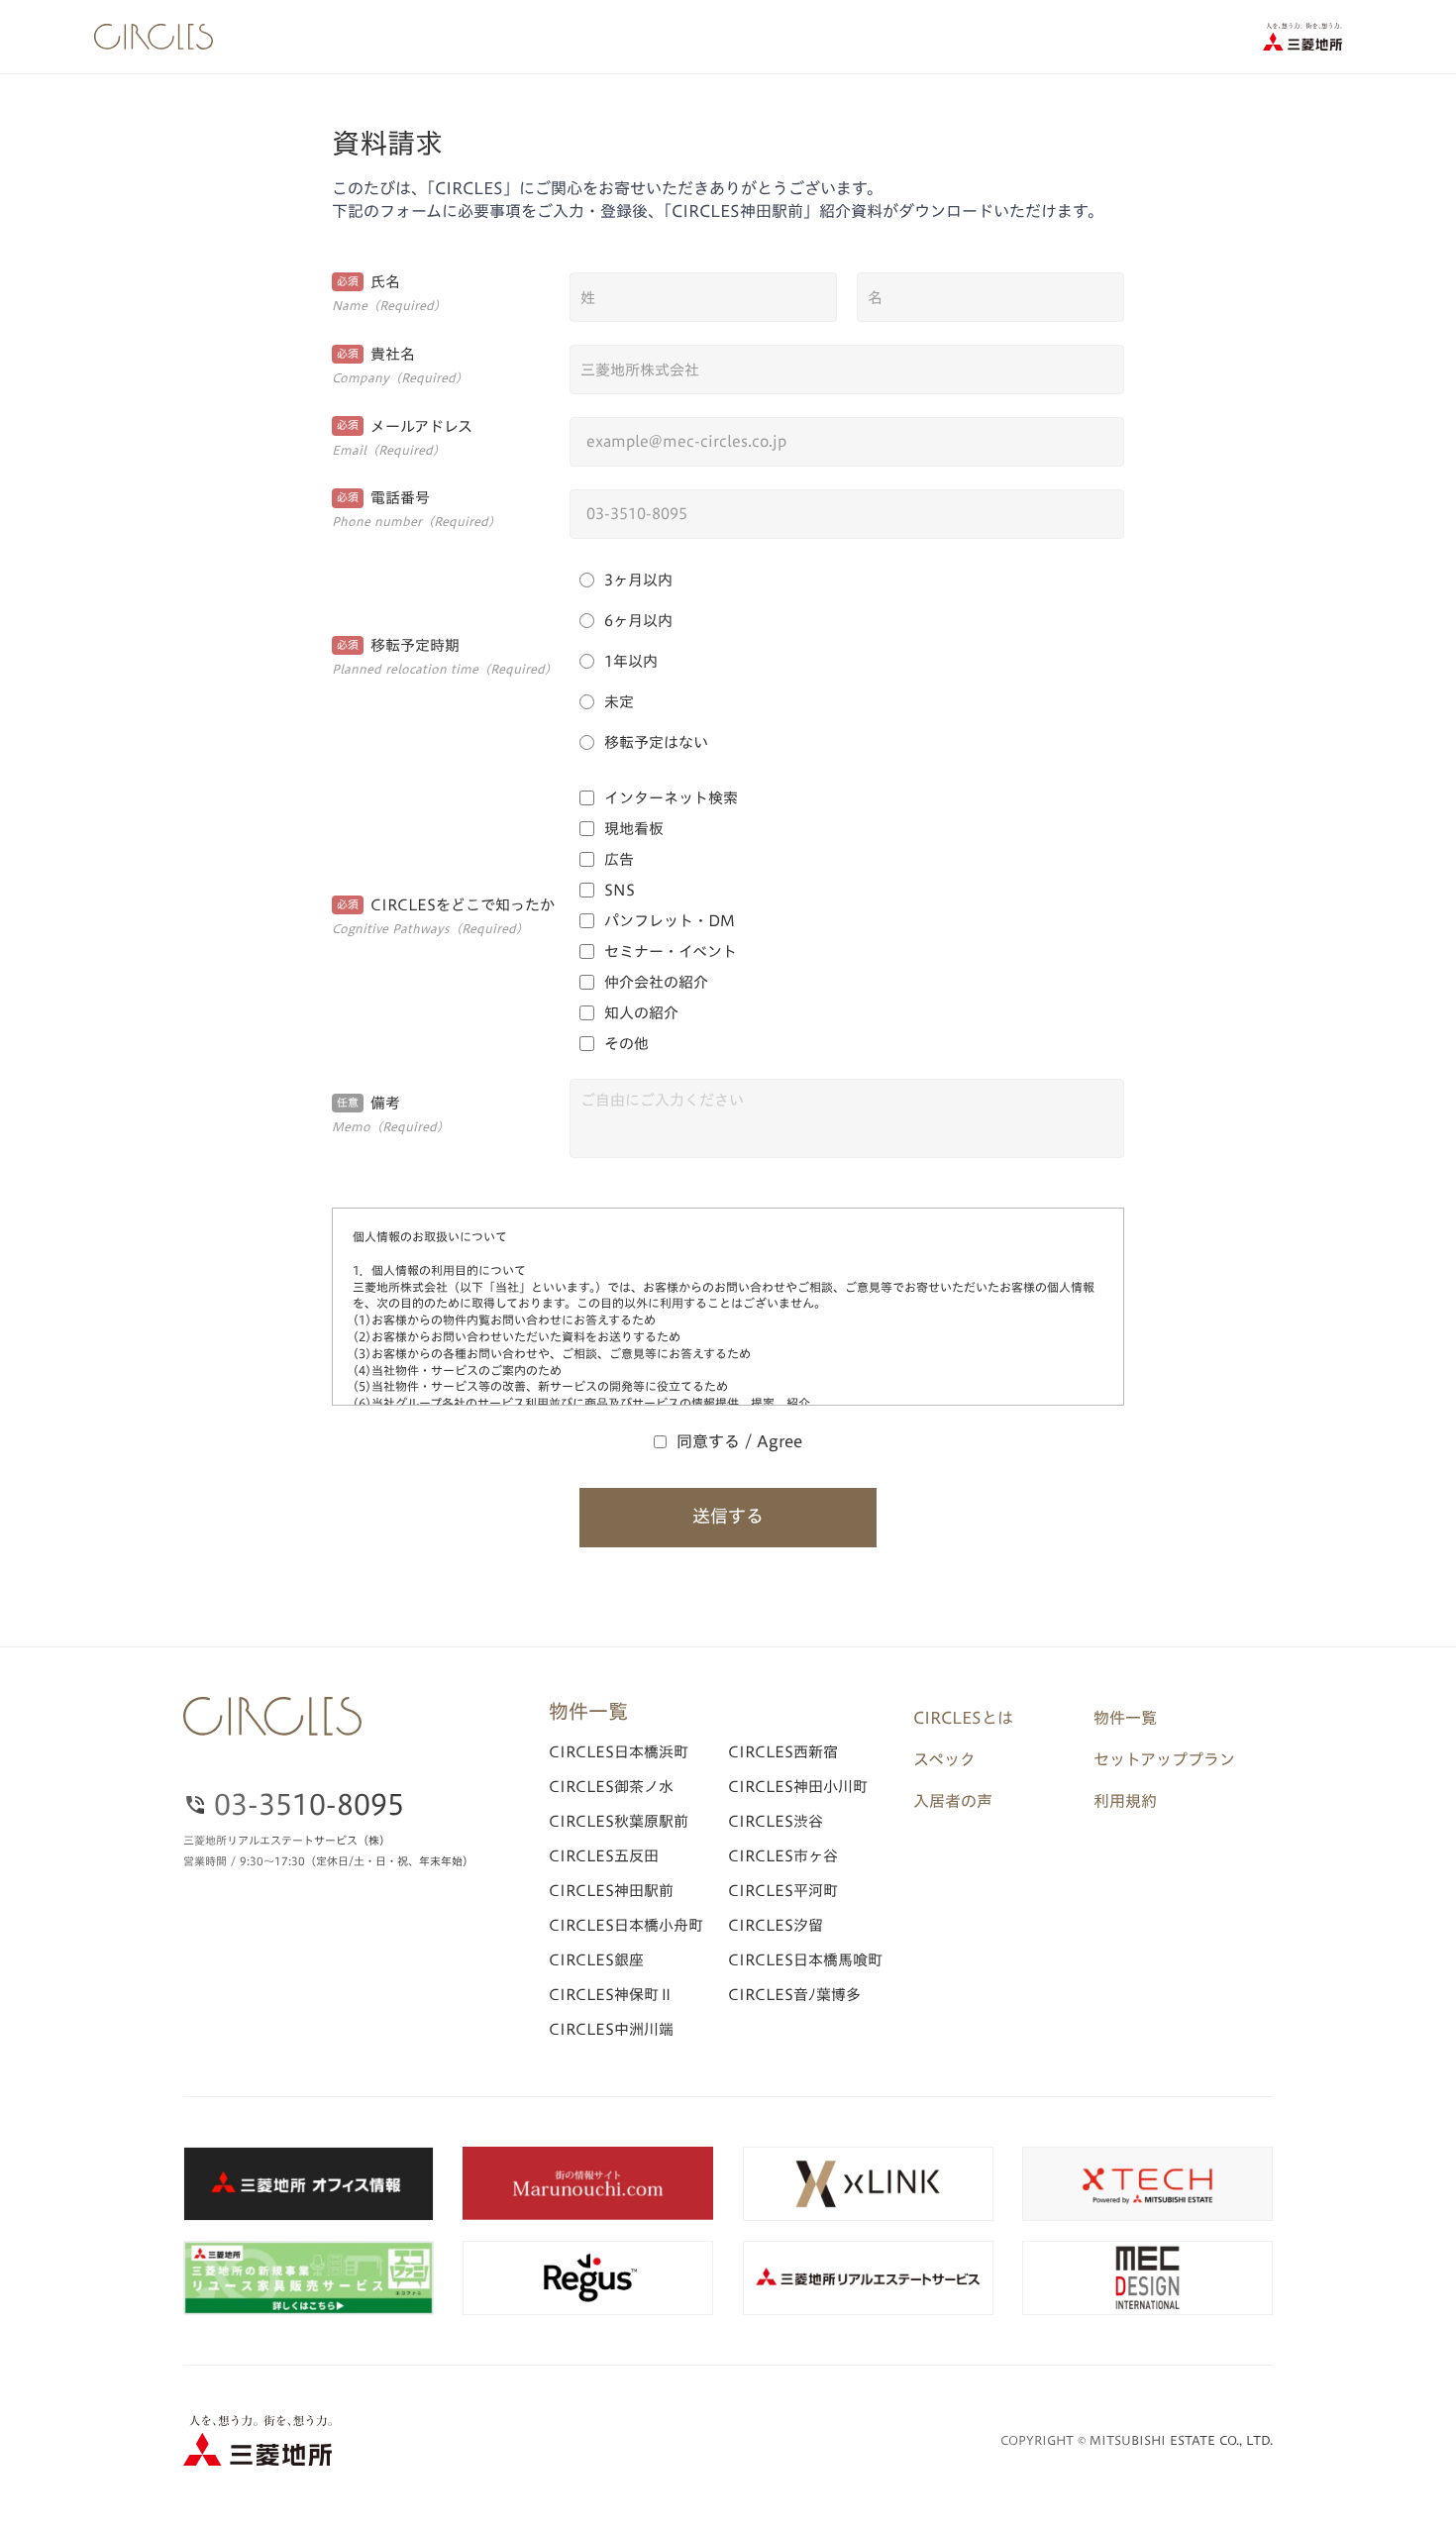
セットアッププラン (1164, 1759)
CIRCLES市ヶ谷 (783, 1856)
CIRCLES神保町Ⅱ (611, 1995)
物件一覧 (1125, 1718)
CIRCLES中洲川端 (611, 2029)
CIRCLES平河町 (783, 1891)
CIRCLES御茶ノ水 (611, 1787)
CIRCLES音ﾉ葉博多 (794, 1995)
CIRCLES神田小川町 (798, 1787)
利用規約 (1125, 1801)
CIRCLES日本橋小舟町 (626, 1925)
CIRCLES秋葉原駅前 (619, 1821)
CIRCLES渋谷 (776, 1821)
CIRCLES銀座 (596, 1960)
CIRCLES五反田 (604, 1856)
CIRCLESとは (963, 1718)
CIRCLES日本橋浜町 (619, 1752)
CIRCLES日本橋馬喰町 (805, 1960)
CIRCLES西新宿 (783, 1752)
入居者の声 (953, 1801)
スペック (944, 1759)
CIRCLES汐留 (776, 1925)
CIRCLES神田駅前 (611, 1891)
